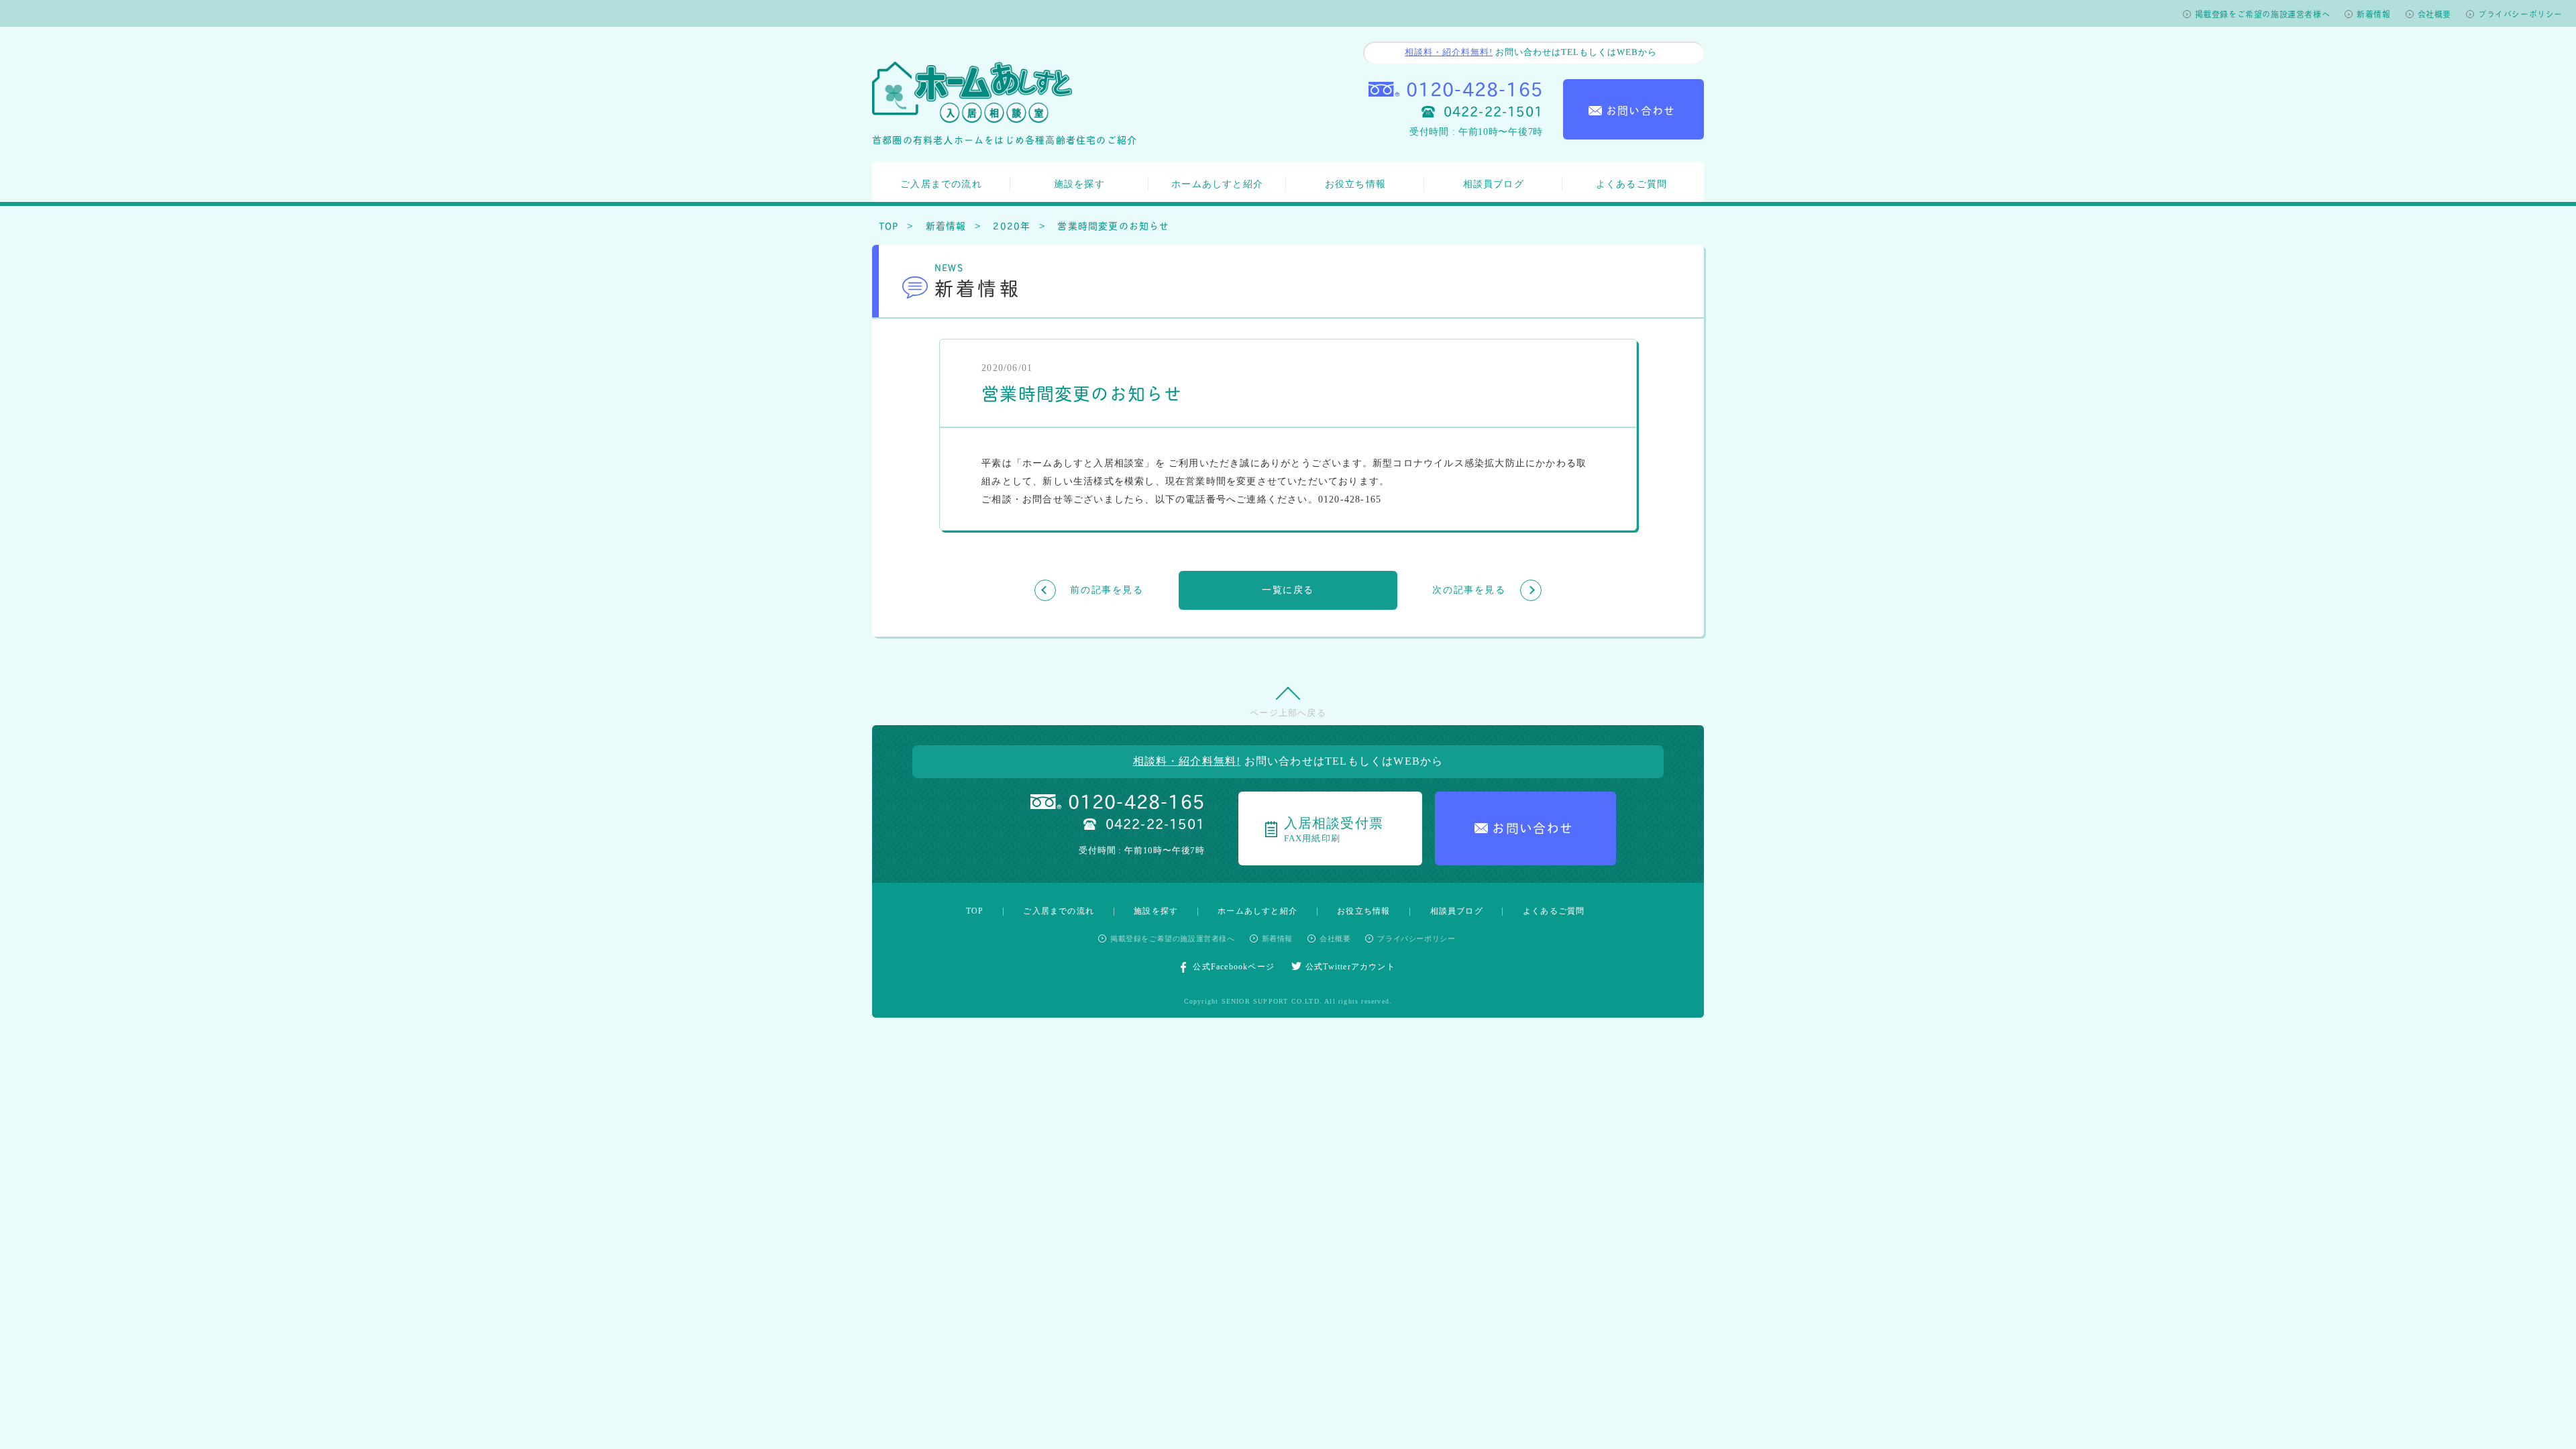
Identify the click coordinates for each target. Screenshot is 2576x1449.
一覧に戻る (1288, 590)
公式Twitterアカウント (1350, 967)
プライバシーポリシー (2520, 14)
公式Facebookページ (1234, 967)
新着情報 (2373, 14)
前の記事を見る (1107, 590)
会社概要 (2434, 14)
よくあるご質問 (1631, 184)
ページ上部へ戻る (1288, 713)
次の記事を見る (1469, 590)
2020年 (1012, 225)
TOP (889, 225)
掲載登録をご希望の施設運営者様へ (2263, 14)
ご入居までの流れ (941, 184)
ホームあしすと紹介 (1217, 184)
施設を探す (1079, 184)
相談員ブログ (1494, 184)
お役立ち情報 (1355, 184)
